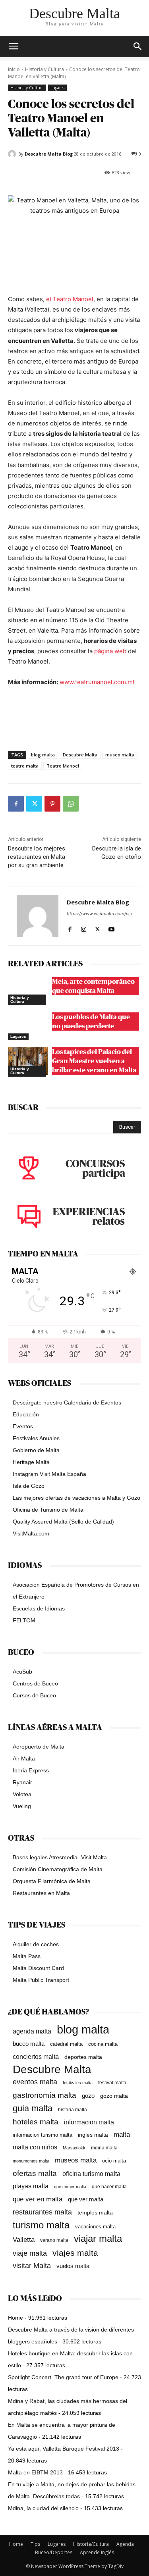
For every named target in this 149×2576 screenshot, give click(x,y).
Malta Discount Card (38, 1968)
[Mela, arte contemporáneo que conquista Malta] (28, 991)
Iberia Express (31, 1770)
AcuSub (22, 1672)
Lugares (57, 88)
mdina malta (104, 2148)
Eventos (23, 1426)
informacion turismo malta (43, 2135)
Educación (26, 1414)
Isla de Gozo (29, 1486)
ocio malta (114, 2161)
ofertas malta (35, 2173)
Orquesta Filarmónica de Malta (52, 1881)
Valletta (24, 2239)
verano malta (54, 2240)
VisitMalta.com (31, 1533)
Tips (35, 2544)
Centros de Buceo (35, 1683)
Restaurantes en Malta (41, 1893)
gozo (88, 2096)
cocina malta (103, 2044)
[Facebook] (16, 804)
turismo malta (41, 2225)
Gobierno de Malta (36, 1450)
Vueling (22, 1806)
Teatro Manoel (63, 766)
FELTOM (24, 1620)
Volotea (22, 1794)
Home (15, 2318)
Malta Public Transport (41, 1980)
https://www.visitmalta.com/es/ (100, 914)
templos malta (95, 2212)
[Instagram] (84, 927)
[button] (138, 46)
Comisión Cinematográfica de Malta (58, 1869)
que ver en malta (38, 2199)
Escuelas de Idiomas (39, 1608)
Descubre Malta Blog (49, 154)
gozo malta (114, 2096)
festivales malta (78, 2083)
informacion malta (89, 2122)
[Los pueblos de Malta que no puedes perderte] (28, 1026)
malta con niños (35, 2147)
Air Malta (24, 1758)
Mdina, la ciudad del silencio (43, 2508)
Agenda (125, 2544)
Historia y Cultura (45, 69)
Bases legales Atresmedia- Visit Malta (60, 1857)
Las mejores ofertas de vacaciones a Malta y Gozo (76, 1498)
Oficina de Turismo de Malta (48, 1510)
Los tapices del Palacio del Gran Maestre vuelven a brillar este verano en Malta (94, 1061)
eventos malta (35, 2082)
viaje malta (30, 2253)
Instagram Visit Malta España (49, 1474)
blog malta (43, 755)
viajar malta (98, 2239)
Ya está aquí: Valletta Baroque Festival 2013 (64, 2449)
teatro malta (25, 766)
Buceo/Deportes (54, 2552)
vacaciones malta (95, 2227)
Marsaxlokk (74, 2148)
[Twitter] (34, 804)
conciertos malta (36, 2057)
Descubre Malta (80, 755)
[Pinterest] (52, 804)
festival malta (112, 2083)
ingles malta (93, 2135)
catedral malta (66, 2044)
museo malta (120, 755)
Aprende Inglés (97, 2552)
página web (110, 651)
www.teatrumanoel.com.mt (97, 682)
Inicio (14, 69)
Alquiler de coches (36, 1944)
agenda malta (32, 2031)
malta (122, 2134)
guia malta (33, 2108)
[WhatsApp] (71, 804)
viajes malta (75, 2253)
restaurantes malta (42, 2212)
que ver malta (86, 2199)
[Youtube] (111, 927)
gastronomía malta (45, 2095)
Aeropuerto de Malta (39, 1747)
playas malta (31, 2186)
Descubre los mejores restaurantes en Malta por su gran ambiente (37, 857)
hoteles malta (36, 2122)
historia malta (73, 2109)
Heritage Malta (31, 1462)
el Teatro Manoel (70, 299)
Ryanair (22, 1782)
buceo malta (29, 2044)
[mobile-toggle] (14, 46)
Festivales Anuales (36, 1438)
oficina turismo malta (91, 2174)
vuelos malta (73, 2266)
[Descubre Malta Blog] (13, 154)
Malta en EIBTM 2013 (35, 2472)
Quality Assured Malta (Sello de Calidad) (63, 1522)
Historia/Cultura (91, 2544)
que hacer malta (109, 2187)
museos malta (76, 2160)
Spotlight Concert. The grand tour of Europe (63, 2377)
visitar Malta (32, 2266)
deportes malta (83, 2057)
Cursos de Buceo (34, 1695)
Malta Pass (27, 1956)
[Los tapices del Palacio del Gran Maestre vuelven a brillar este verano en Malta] (28, 1061)
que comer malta (70, 2187)
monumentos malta (31, 2161)
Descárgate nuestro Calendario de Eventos (67, 1402)
